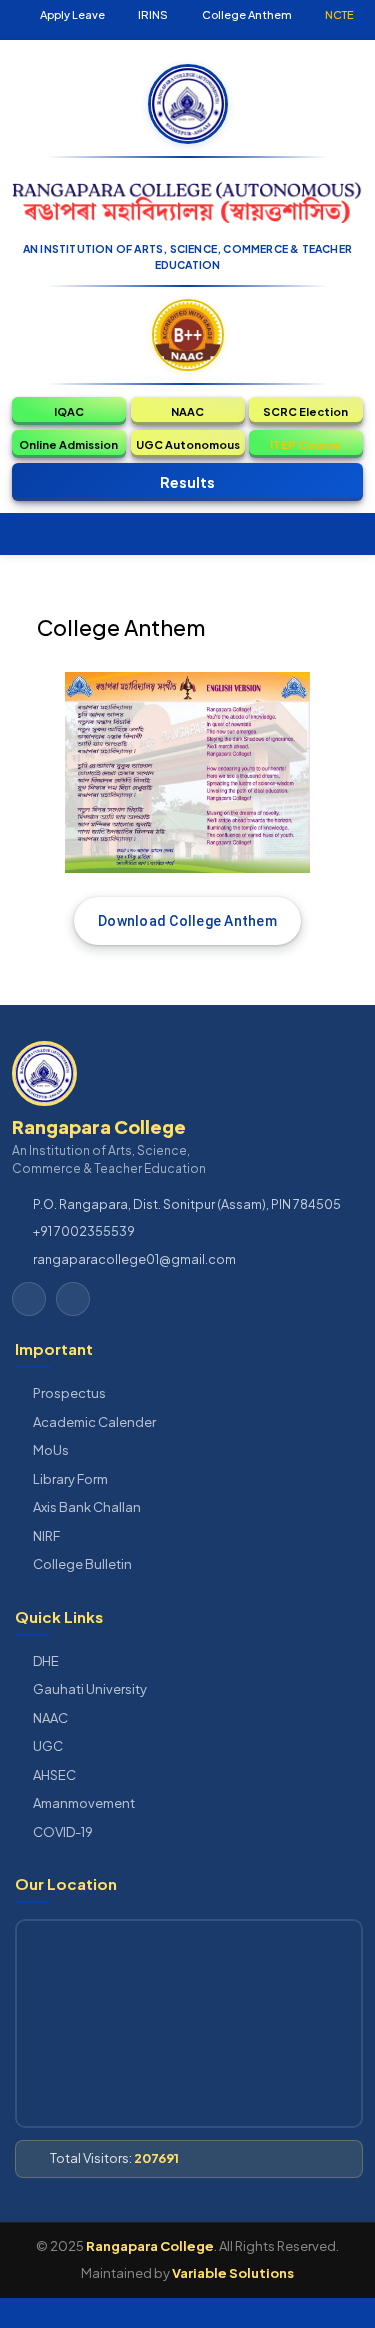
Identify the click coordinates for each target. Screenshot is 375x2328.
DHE (46, 1661)
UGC (48, 1746)
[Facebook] (73, 1299)
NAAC (50, 1718)
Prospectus (69, 1393)
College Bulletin (82, 1564)
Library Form (70, 1479)
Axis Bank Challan (87, 1507)
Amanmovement (84, 1803)
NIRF (46, 1536)
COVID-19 (63, 1832)
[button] (69, 411)
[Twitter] (29, 1299)
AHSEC (54, 1775)
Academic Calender (94, 1422)
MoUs (51, 1450)
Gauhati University (90, 1689)
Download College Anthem (187, 921)
